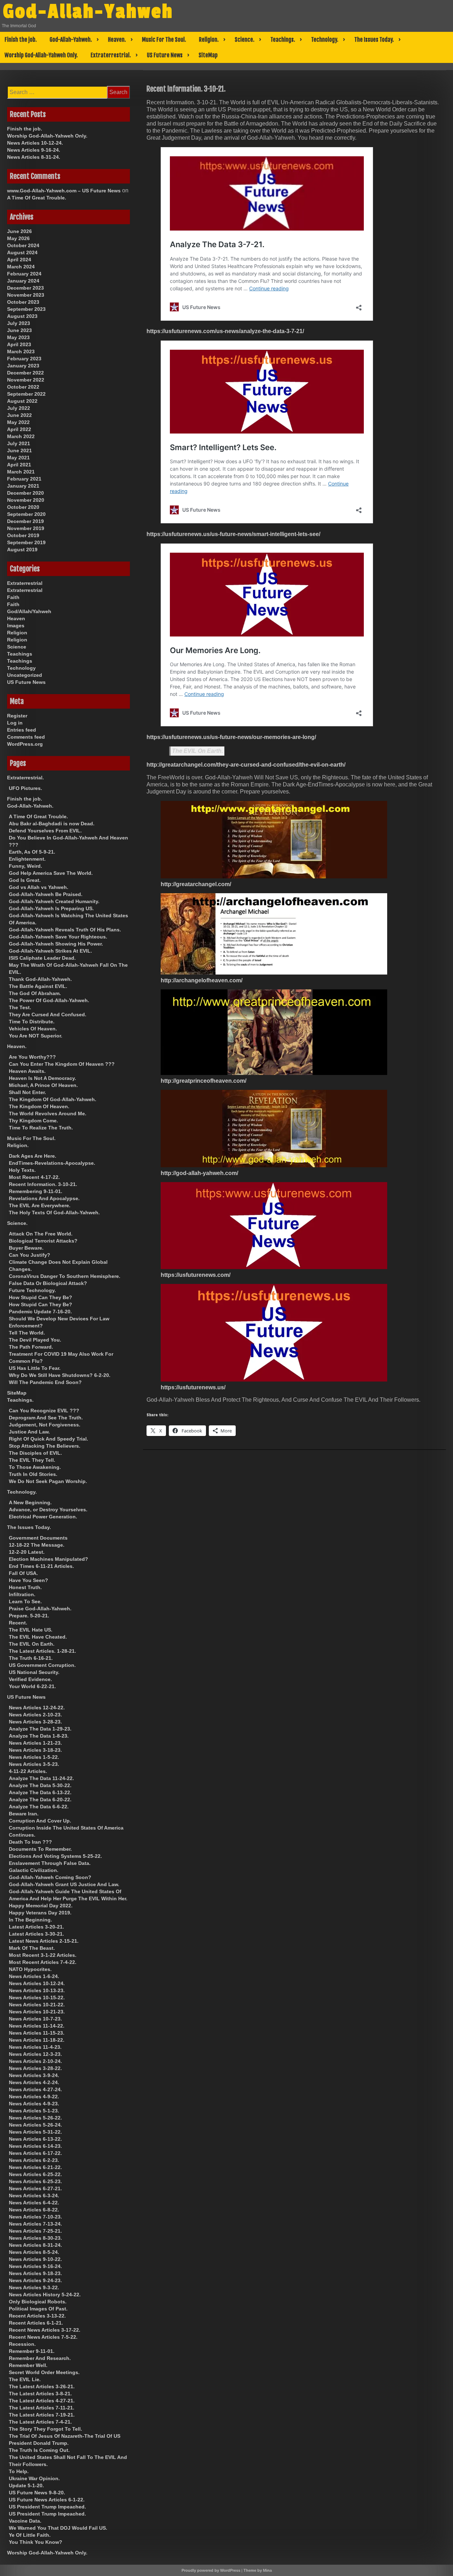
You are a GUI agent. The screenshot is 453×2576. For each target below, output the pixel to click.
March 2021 (21, 472)
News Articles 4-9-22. (34, 2097)
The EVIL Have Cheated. (38, 1637)
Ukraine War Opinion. (34, 2478)
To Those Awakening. (35, 1467)
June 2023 (19, 330)
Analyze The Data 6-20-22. (40, 1799)
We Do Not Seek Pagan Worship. (48, 1481)
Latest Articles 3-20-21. (36, 1927)
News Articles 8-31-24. (34, 157)
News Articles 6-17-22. (35, 2153)
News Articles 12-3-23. (35, 2054)
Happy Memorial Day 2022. (41, 1906)
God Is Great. (25, 880)
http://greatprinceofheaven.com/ (203, 1081)
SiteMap (208, 55)
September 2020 (26, 514)
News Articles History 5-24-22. (45, 2295)
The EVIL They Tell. (32, 1460)
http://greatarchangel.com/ (196, 884)
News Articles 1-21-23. (35, 1743)
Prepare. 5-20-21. (29, 1616)
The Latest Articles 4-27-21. (42, 2401)
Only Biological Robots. (38, 2302)
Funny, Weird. (25, 866)
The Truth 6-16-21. (31, 1658)
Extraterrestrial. (111, 55)
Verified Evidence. (30, 1679)
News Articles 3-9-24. (34, 2075)
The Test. (20, 1007)
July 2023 (19, 323)
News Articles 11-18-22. (37, 2040)
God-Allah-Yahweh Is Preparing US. (51, 908)
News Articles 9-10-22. (35, 2259)
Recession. (22, 2344)
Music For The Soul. (164, 40)
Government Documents (38, 1538)
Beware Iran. (24, 1814)
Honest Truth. (25, 1587)
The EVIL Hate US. (31, 1630)
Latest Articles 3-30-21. (36, 1934)
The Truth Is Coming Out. (39, 2450)
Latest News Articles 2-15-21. (44, 1941)
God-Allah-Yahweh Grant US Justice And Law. (64, 1884)
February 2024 (24, 274)
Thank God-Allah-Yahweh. (40, 979)
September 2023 (26, 309)
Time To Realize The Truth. (41, 1128)
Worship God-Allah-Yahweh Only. (41, 55)
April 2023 (19, 344)
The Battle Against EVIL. (38, 986)
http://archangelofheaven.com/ (202, 980)
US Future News (165, 55)
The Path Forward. (31, 1347)
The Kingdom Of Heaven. (39, 1106)
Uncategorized (25, 675)
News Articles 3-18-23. (35, 1750)
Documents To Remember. (40, 1849)
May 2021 (18, 458)
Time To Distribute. (32, 1022)
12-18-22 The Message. (37, 1545)
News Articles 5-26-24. (35, 2125)
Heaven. (117, 40)
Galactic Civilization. (34, 1870)
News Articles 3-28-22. (35, 2068)
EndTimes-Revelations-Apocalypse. (52, 1163)
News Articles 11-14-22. (37, 2026)
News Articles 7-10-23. (35, 2217)
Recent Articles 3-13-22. (37, 2316)
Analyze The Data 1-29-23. (40, 1729)
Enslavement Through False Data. (50, 1863)
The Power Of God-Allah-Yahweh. (49, 1000)
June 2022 (19, 415)
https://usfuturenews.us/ (193, 1387)
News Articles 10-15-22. (37, 1998)
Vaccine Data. (25, 2521)
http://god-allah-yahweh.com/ (199, 1173)
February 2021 (24, 479)
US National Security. (34, 1672)
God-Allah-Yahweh (88, 12)
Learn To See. (25, 1601)
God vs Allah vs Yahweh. (39, 887)
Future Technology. (32, 1290)
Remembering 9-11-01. (36, 1191)
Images (16, 626)
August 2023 (22, 316)
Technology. (325, 40)
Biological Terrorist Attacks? (43, 1241)
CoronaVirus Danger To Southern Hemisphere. (65, 1276)
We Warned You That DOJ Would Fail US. (58, 2528)
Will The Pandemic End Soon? (45, 1382)
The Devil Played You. (35, 1340)
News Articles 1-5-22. (34, 1757)
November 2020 (26, 500)
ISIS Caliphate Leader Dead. (42, 958)
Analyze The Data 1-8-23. (39, 1736)
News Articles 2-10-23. (35, 1715)
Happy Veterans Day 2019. (40, 1913)
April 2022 (19, 429)
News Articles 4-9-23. (34, 2104)
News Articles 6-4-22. (34, 2203)
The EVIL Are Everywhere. (40, 1205)
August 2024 (22, 252)
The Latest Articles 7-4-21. (40, 2422)
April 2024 (19, 260)
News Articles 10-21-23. (37, 2012)
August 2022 (22, 401)
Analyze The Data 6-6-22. (39, 1807)
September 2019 (26, 542)
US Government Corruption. (42, 1665)
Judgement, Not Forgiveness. (45, 1425)
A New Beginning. (30, 1502)
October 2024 (23, 245)
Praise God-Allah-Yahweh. (40, 1609)
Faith (13, 597)
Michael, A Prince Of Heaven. (43, 1085)
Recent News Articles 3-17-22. (45, 2330)
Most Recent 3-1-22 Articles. (43, 1955)
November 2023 (26, 295)
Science (17, 647)
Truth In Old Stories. (33, 1474)
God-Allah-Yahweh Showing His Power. (56, 944)
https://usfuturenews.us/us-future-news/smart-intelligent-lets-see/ (233, 534)
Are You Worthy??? (32, 1057)
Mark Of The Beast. (32, 1948)
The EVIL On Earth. (197, 751)
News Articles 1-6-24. (34, 1976)
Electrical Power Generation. (43, 1517)
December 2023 (25, 288)
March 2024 (21, 267)
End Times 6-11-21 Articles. (41, 1566)
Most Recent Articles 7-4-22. (43, 1962)
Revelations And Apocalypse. (44, 1198)
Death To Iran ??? (30, 1842)
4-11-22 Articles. (28, 1771)
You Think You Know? (36, 2542)
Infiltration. (22, 1594)
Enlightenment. (27, 859)
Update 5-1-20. (26, 2485)
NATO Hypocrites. (30, 1969)
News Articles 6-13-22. (35, 2139)
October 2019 (23, 535)
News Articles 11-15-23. (37, 2033)
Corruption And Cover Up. (40, 1821)
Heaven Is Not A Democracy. (42, 1078)
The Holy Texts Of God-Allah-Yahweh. (54, 1213)
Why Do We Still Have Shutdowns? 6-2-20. (60, 1375)
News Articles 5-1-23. (34, 2111)
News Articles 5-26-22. (35, 2118)
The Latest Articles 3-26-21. (42, 2386)
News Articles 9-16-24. (34, 150)
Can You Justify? (30, 1255)
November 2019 (26, 528)
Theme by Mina (258, 2570)
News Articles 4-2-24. (34, 2082)
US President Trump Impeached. (47, 2507)
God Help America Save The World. (51, 873)
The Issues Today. (374, 40)
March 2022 (21, 436)
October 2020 (23, 507)
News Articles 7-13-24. (35, 2224)
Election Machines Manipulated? (48, 1559)
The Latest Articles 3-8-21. (40, 2394)
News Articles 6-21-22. (35, 2167)
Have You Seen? (28, 1580)
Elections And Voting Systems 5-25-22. (55, 1856)
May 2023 (18, 337)
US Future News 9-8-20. (37, 2493)
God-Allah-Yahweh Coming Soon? (50, 1877)
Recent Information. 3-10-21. (43, 1184)
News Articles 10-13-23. (37, 1990)
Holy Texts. (22, 1170)
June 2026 (19, 231)
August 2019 (22, 549)
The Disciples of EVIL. (35, 1453)
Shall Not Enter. (27, 1092)
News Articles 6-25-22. (35, 2174)
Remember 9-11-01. (32, 2351)
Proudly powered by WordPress (211, 2570)
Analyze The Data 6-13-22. (40, 1792)
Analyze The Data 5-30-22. (40, 1785)
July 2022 (19, 408)
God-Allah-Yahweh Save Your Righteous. (58, 937)
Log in (15, 723)
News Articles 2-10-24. (35, 2061)
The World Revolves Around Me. (48, 1113)
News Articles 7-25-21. (35, 2231)
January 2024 (23, 281)
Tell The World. (27, 1333)
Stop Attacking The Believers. (45, 1446)
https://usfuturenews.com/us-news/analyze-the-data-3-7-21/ (225, 331)
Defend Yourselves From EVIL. (45, 831)
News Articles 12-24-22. (37, 1708)
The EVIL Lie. (25, 2379)
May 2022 (18, 422)
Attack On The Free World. (41, 1234)
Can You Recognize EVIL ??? (44, 1411)
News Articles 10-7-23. (35, 2019)
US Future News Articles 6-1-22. (47, 2500)
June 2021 (19, 450)
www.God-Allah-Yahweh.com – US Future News (64, 191)
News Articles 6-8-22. (34, 2210)
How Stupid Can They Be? (41, 1297)
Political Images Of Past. (38, 2309)
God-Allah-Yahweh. (71, 40)
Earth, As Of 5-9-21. (32, 852)
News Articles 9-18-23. (35, 2273)
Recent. (18, 1623)
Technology (21, 668)
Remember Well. (28, 2365)
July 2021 (19, 443)
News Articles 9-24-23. (35, 2280)
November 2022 (26, 380)
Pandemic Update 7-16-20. (40, 1312)
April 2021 (19, 465)
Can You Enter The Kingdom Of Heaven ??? (62, 1064)
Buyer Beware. (26, 1248)
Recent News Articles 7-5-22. (43, 2337)
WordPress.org (25, 744)
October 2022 (23, 387)
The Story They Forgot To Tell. (45, 2429)
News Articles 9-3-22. (34, 2287)
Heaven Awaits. (27, 1071)
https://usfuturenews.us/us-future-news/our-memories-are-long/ (231, 737)
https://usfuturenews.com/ (196, 1275)
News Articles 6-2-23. (34, 2160)
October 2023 (23, 302)
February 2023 (24, 359)
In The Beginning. (30, 1920)
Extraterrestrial (25, 583)
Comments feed (26, 737)
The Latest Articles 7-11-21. (42, 2408)
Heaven (16, 618)
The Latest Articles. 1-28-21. (42, 1651)
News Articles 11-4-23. (35, 2047)
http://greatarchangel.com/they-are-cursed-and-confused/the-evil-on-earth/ (246, 765)
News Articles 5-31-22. (35, 2132)
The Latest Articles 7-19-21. (42, 2415)
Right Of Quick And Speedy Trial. (48, 1439)
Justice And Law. (29, 1432)
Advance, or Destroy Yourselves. (48, 1510)
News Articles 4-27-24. (35, 2089)
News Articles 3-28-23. (35, 1722)
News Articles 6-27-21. (35, 2188)
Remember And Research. (40, 2358)
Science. (245, 40)
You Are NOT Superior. (36, 1036)
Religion (17, 633)
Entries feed (22, 730)
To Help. (19, 2471)
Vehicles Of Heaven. (33, 1029)
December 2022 (25, 373)
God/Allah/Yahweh (29, 611)
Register (17, 716)
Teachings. (283, 40)
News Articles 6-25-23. (35, 2181)
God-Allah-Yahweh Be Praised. (46, 894)
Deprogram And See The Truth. (46, 1418)
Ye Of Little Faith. (30, 2535)
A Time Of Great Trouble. (37, 198)
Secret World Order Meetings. (44, 2372)
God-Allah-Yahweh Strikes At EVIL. (50, 951)
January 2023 (23, 366)
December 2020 (25, 493)
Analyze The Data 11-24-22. (41, 1778)
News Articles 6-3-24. (34, 2196)
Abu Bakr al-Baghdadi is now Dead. (52, 824)
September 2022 (26, 394)
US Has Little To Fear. (35, 1368)
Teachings (20, 654)
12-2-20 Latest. (27, 1552)
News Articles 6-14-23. (35, 2146)
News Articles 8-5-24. (34, 2252)
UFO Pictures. (25, 788)
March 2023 (21, 351)
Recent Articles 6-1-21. (36, 2323)
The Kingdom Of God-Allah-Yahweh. (53, 1099)
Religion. (209, 40)
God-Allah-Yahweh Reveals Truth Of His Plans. (65, 930)
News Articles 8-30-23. (35, 2238)
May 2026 (18, 238)
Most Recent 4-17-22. (34, 1177)
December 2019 (25, 521)
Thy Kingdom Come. (33, 1121)
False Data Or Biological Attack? (48, 1283)
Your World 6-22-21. (32, 1686)
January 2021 (23, 486)
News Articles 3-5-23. (34, 1764)
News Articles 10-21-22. (37, 2005)
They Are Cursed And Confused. (48, 1014)
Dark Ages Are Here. (33, 1156)
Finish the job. (21, 40)
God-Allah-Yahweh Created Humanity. (54, 901)
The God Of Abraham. (35, 993)
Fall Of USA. (23, 1573)
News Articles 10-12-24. (35, 143)
